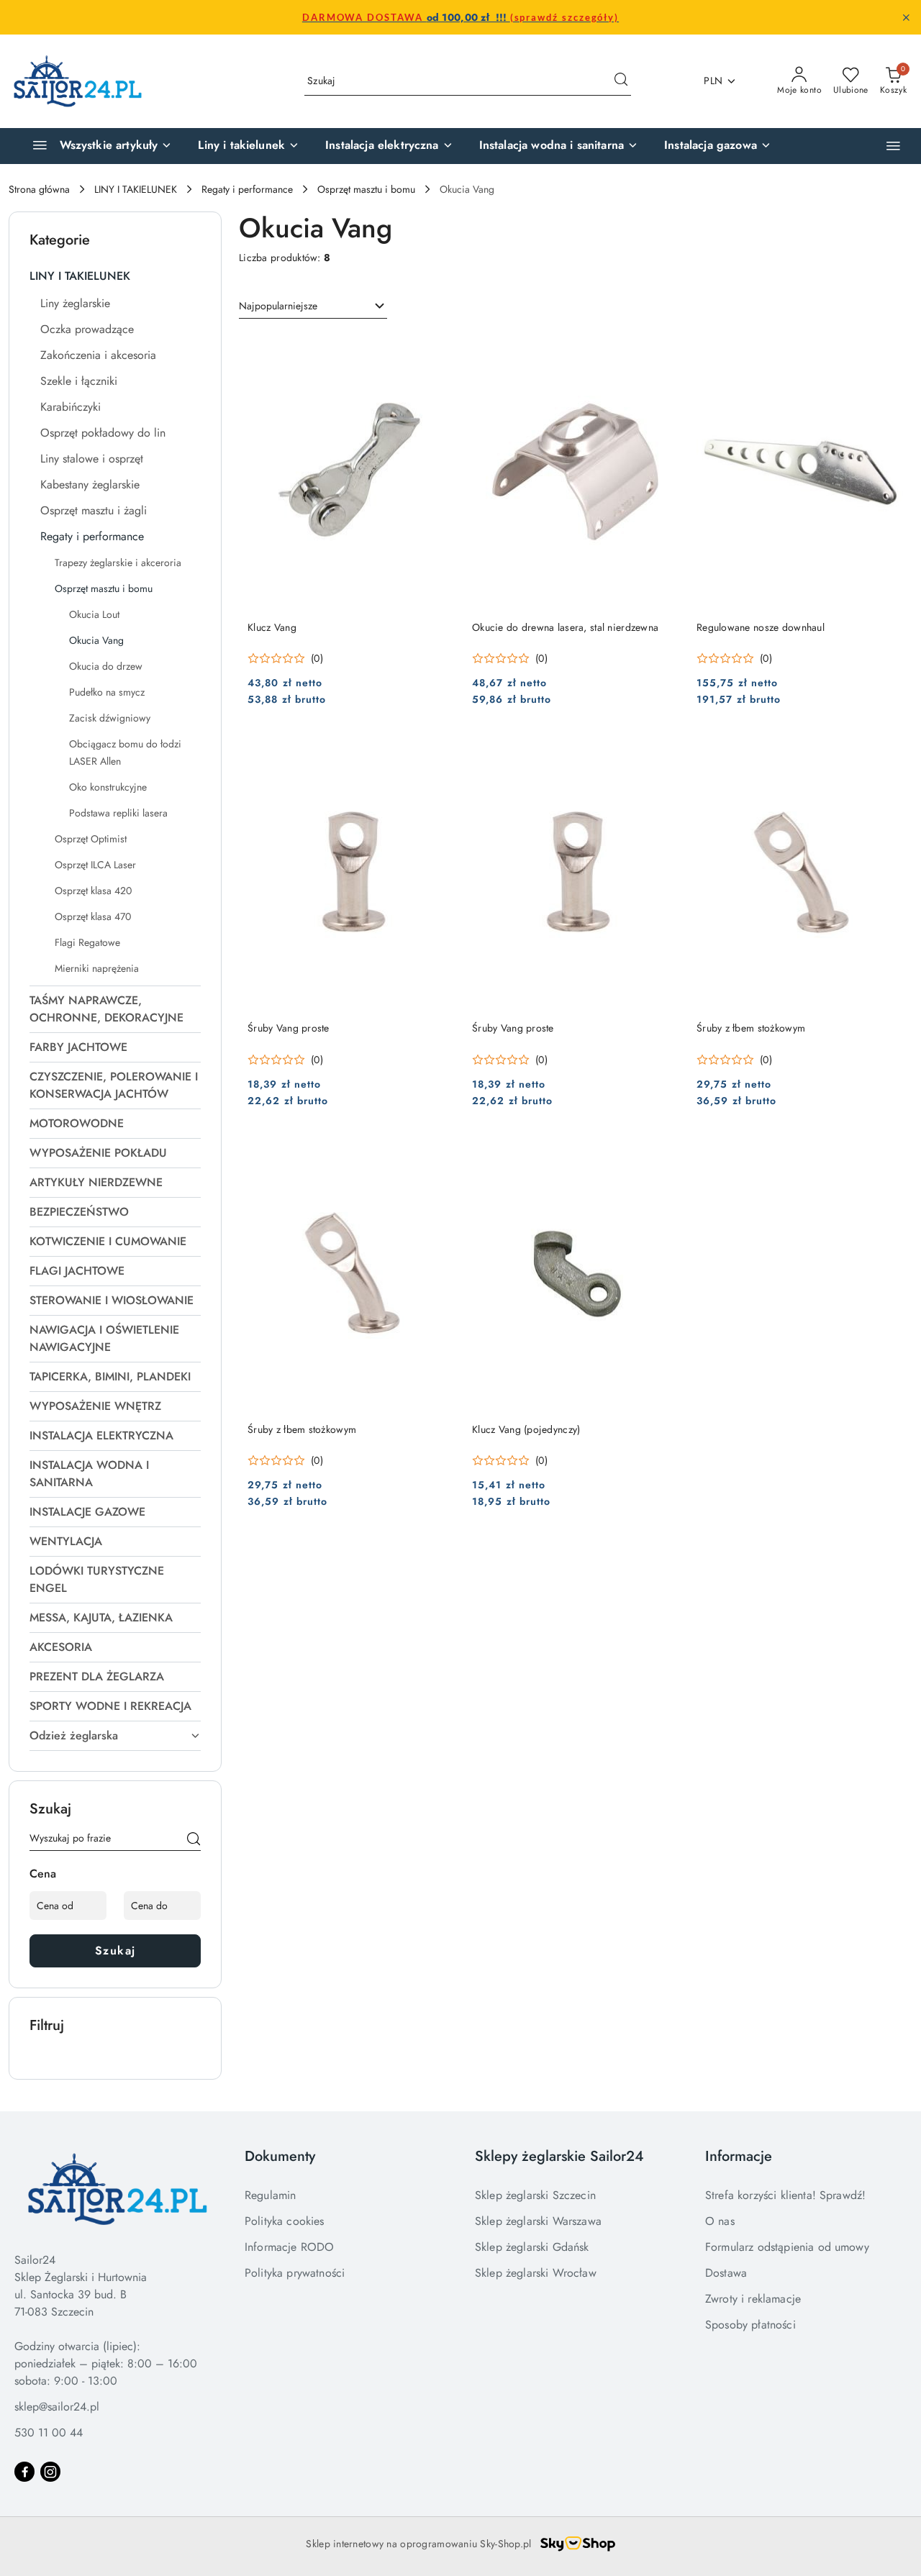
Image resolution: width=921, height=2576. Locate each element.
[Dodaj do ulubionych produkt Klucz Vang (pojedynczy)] (663, 1152)
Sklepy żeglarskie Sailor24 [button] (559, 2156)
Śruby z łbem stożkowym (751, 1028)
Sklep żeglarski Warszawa (538, 2221)
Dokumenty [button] (280, 2156)
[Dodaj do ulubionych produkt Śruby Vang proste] (438, 750)
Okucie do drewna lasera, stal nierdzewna (565, 627)
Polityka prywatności (295, 2273)
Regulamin (270, 2195)
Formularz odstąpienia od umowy (787, 2247)
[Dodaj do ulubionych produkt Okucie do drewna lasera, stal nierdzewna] (663, 350)
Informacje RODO (289, 2247)
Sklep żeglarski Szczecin (535, 2195)
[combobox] (313, 306)
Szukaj (115, 1951)
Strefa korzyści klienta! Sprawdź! (785, 2195)
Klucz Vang (272, 627)
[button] (893, 146)
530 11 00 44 (49, 2432)
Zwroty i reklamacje (753, 2299)
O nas (720, 2221)
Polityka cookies (285, 2221)
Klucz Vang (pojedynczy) (526, 1429)
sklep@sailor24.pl (57, 2407)
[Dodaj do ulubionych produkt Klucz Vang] (438, 350)
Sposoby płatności (750, 2325)
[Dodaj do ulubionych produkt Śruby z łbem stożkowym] (887, 750)
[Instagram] (50, 2472)
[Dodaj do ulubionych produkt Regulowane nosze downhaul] (887, 350)
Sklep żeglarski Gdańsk (532, 2247)
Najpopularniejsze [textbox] (278, 306)
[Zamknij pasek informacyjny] (906, 17)
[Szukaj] (194, 1841)
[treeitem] (115, 276)
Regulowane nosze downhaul (761, 627)
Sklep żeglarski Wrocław (536, 2273)
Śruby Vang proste (289, 1028)
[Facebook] (24, 2472)
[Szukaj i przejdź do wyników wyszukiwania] (621, 81)
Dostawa (726, 2273)
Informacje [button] (739, 2156)
